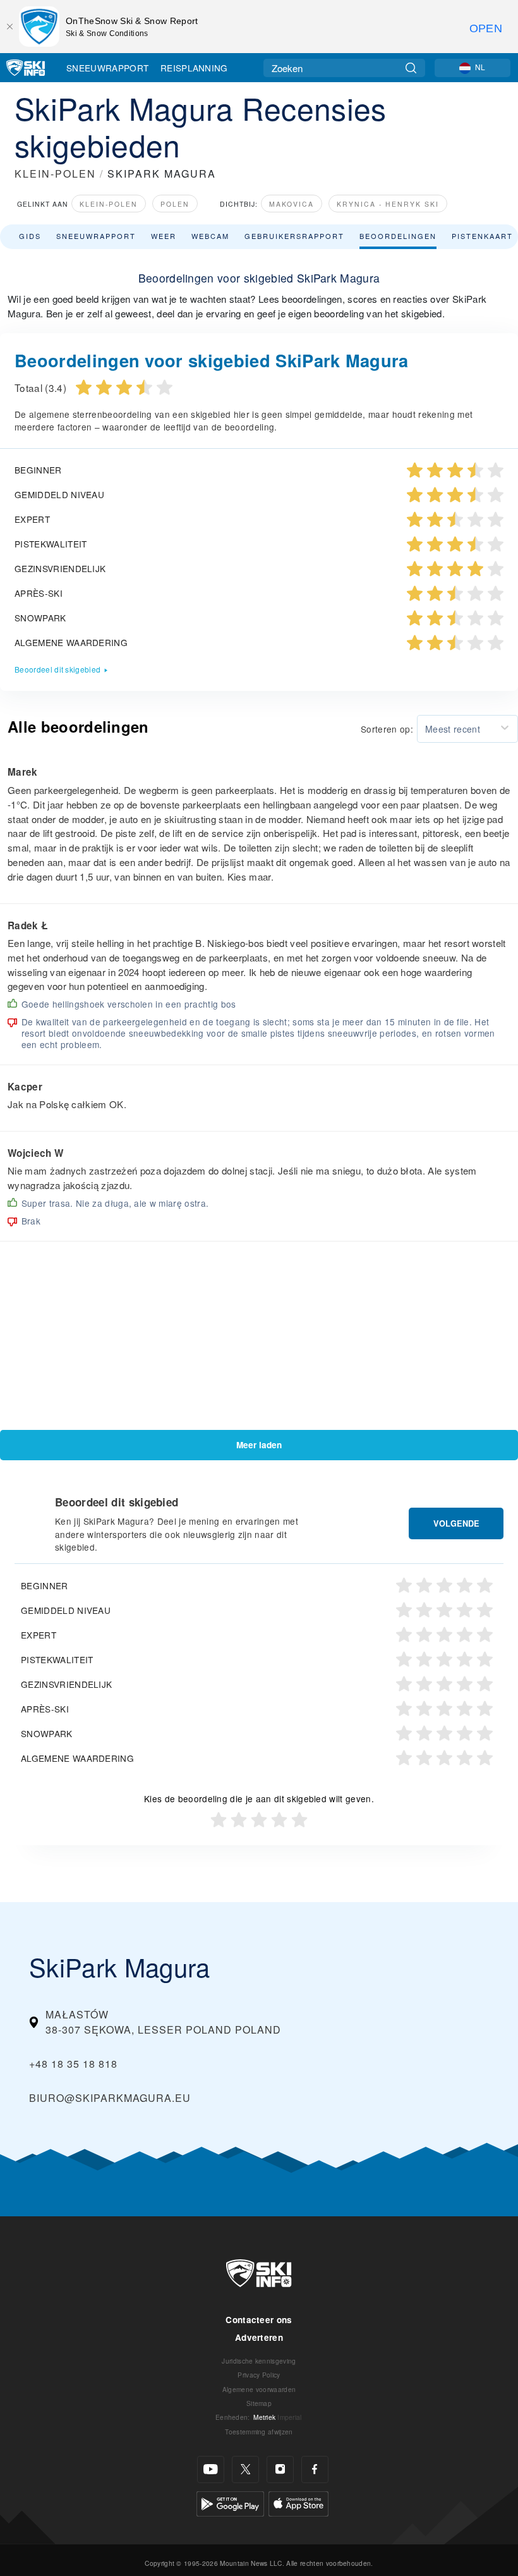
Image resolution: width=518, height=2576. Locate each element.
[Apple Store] (298, 2502)
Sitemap (259, 2403)
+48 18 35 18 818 (73, 2064)
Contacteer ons (259, 2320)
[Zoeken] (411, 68)
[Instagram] (280, 2469)
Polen (175, 204)
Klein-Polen (109, 204)
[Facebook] (315, 2469)
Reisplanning (194, 68)
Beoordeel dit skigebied (57, 669)
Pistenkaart (482, 236)
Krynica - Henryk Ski (388, 204)
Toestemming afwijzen (259, 2432)
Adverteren (259, 2337)
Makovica (292, 204)
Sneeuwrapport (107, 68)
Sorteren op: (387, 729)
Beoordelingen (398, 236)
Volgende (456, 1523)
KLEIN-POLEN (55, 174)
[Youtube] (211, 2469)
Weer (164, 236)
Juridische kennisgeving (259, 2361)
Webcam (210, 236)
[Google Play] (230, 2502)
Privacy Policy (259, 2375)
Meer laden (259, 1445)
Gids (30, 236)
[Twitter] (245, 2469)
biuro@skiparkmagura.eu (110, 2098)
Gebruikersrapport (294, 236)
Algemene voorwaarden (259, 2389)
